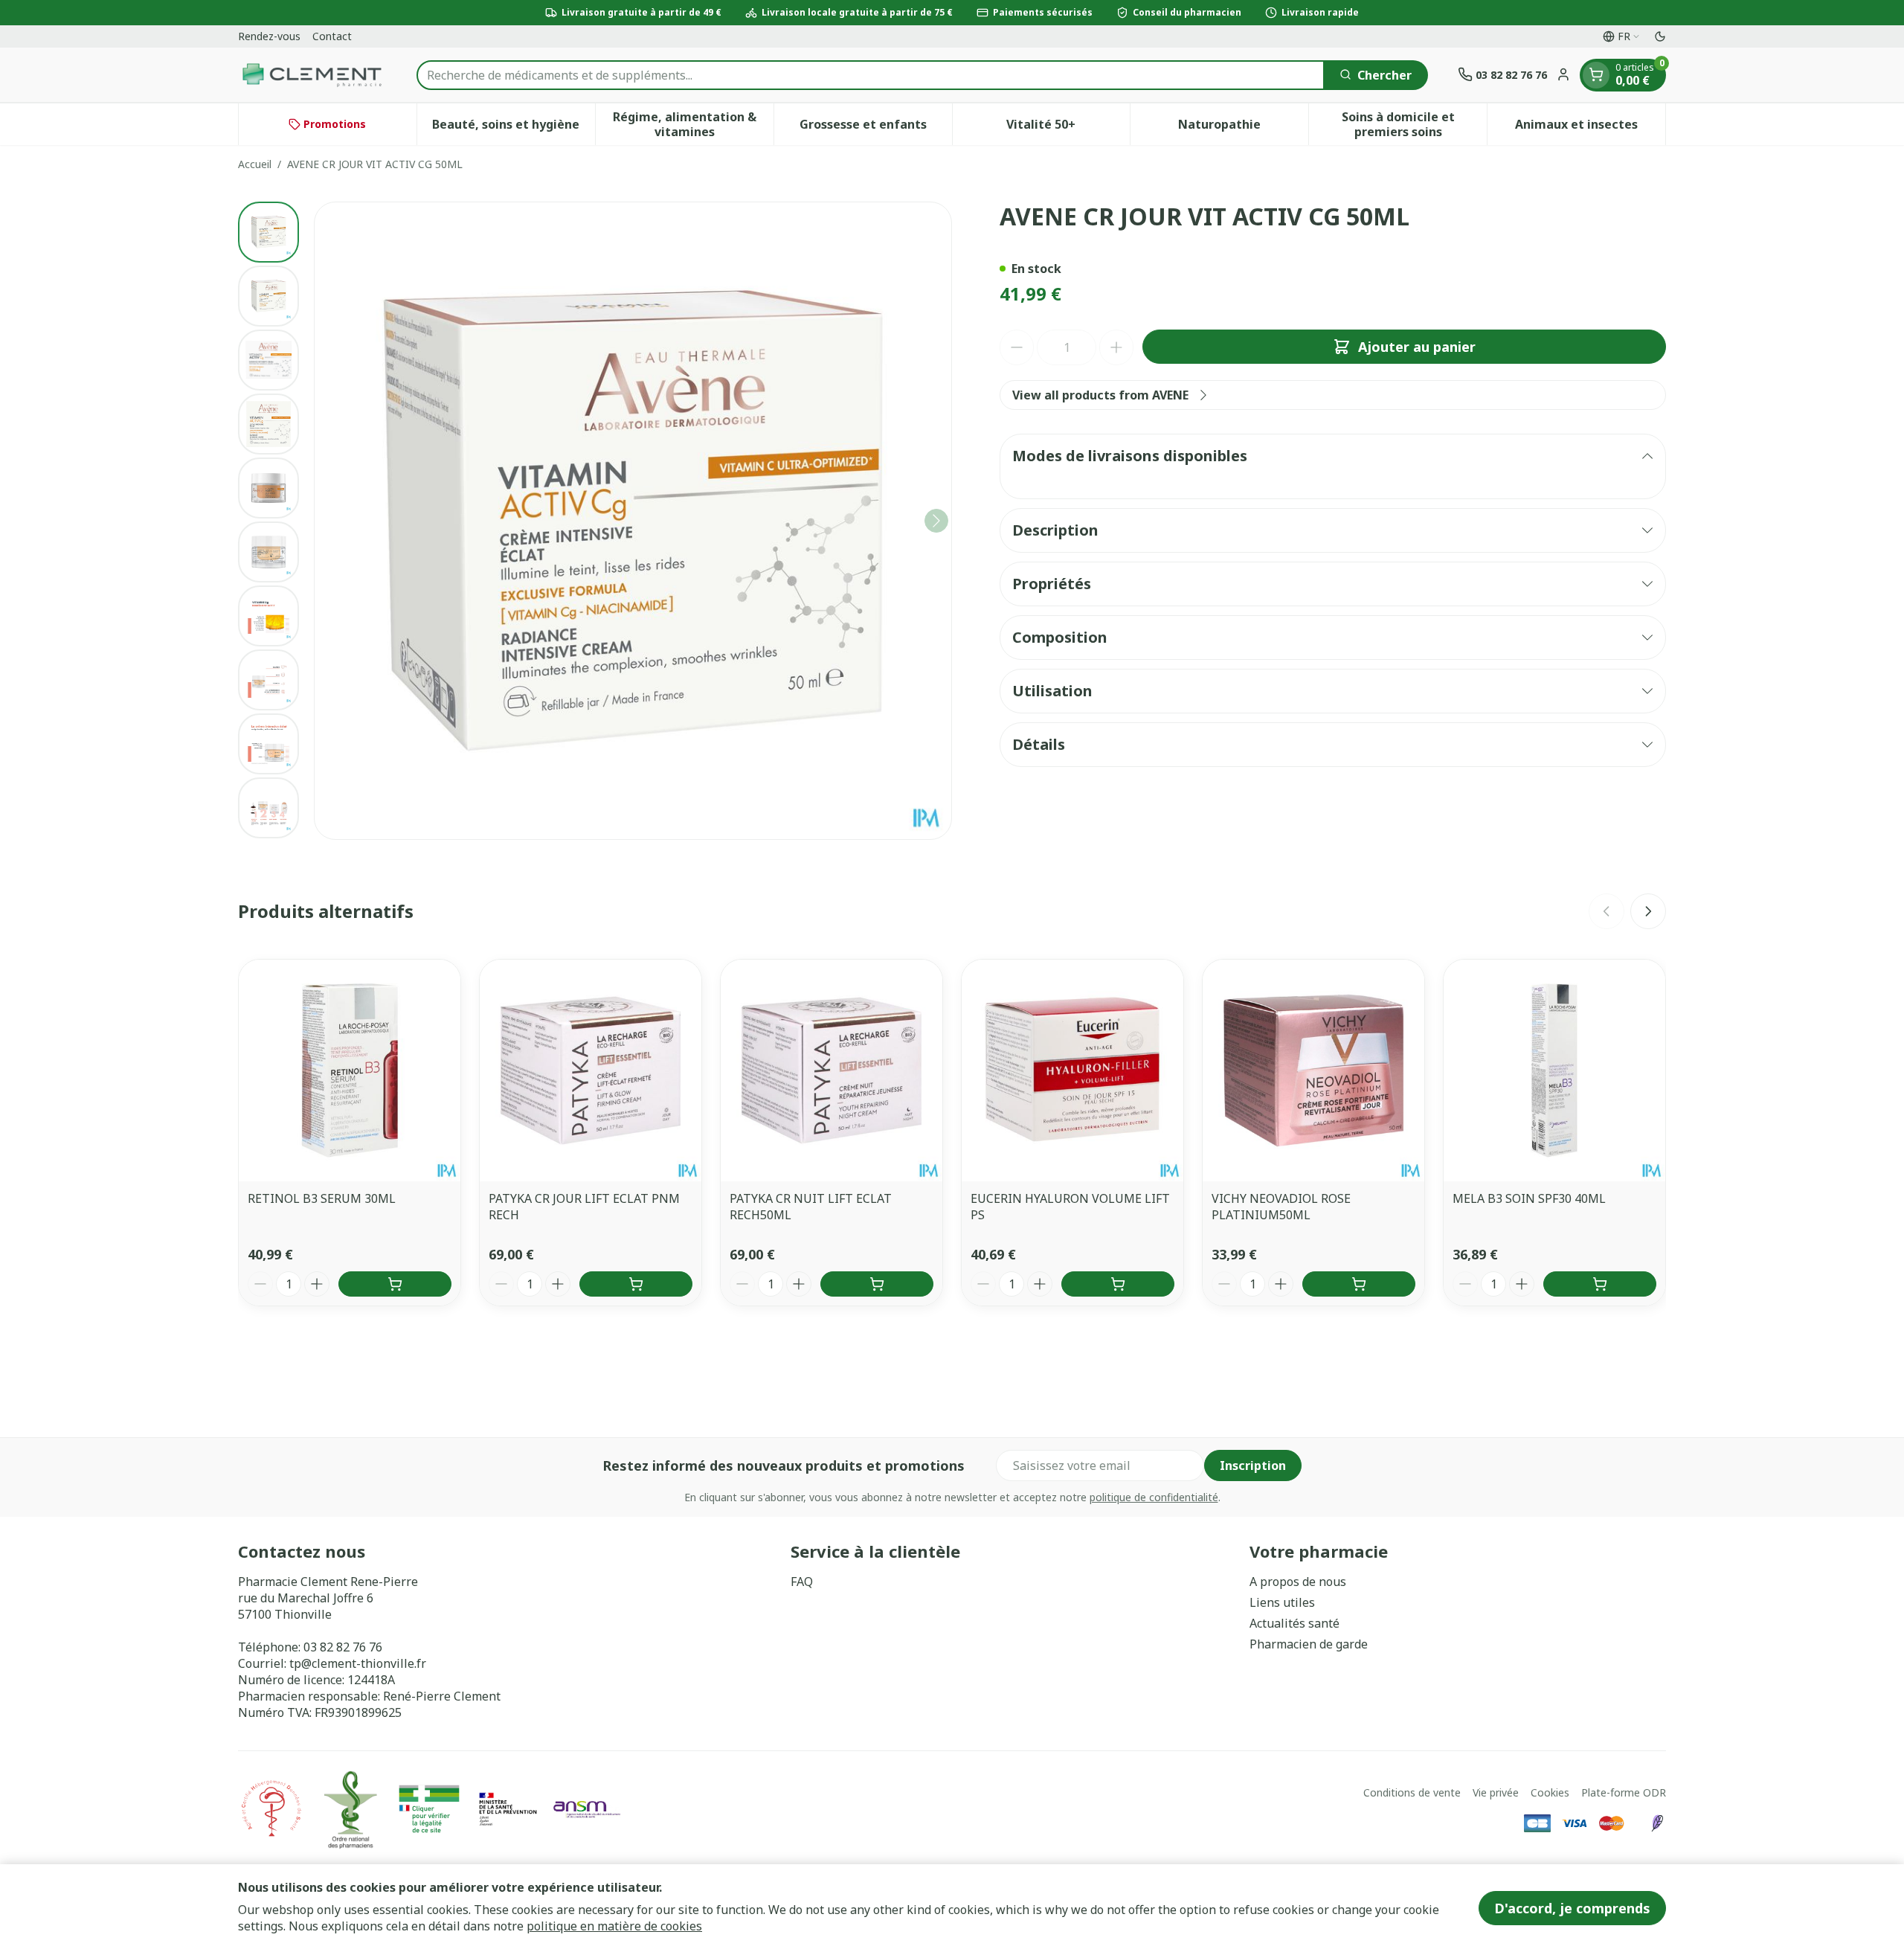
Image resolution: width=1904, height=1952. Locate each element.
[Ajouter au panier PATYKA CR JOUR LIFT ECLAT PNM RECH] (636, 1284)
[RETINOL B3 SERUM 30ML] (350, 1070)
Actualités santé (1294, 1623)
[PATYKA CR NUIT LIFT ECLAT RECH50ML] (832, 1070)
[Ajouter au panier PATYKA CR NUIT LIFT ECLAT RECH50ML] (877, 1284)
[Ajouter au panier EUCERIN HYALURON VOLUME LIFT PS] (1118, 1284)
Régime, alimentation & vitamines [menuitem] (693, 124)
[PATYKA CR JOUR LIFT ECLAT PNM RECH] (591, 1070)
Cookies (1550, 1792)
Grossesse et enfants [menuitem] (876, 128)
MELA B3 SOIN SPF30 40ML (1529, 1198)
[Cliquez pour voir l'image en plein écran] (633, 521)
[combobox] (871, 74)
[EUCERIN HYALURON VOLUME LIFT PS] (1072, 1070)
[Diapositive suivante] (1648, 911)
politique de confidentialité (1154, 1497)
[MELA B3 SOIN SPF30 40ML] (1554, 1070)
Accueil (255, 164)
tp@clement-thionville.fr (358, 1663)
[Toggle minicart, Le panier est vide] (1596, 74)
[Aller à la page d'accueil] (312, 75)
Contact (332, 36)
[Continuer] (936, 521)
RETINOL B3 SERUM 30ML (322, 1198)
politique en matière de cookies (614, 1926)
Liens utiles (1282, 1602)
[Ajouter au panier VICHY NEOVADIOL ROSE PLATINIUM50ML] (1359, 1284)
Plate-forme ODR (1624, 1792)
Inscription (1253, 1465)
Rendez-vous (269, 36)
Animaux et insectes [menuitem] (1590, 128)
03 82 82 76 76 (343, 1647)
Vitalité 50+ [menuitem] (1068, 128)
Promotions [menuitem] (335, 124)
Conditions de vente (1412, 1792)
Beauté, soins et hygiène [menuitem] (513, 128)
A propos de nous (1298, 1582)
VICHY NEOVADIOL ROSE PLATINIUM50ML (1281, 1207)
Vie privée (1496, 1792)
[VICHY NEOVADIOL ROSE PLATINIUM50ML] (1313, 1070)
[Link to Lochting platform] (1657, 1823)
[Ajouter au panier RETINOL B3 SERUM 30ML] (395, 1284)
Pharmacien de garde (1309, 1644)
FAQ (802, 1582)
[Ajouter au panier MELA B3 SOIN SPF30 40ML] (1600, 1284)
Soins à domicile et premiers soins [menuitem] (1414, 124)
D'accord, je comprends (1572, 1908)
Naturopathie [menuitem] (1243, 128)
